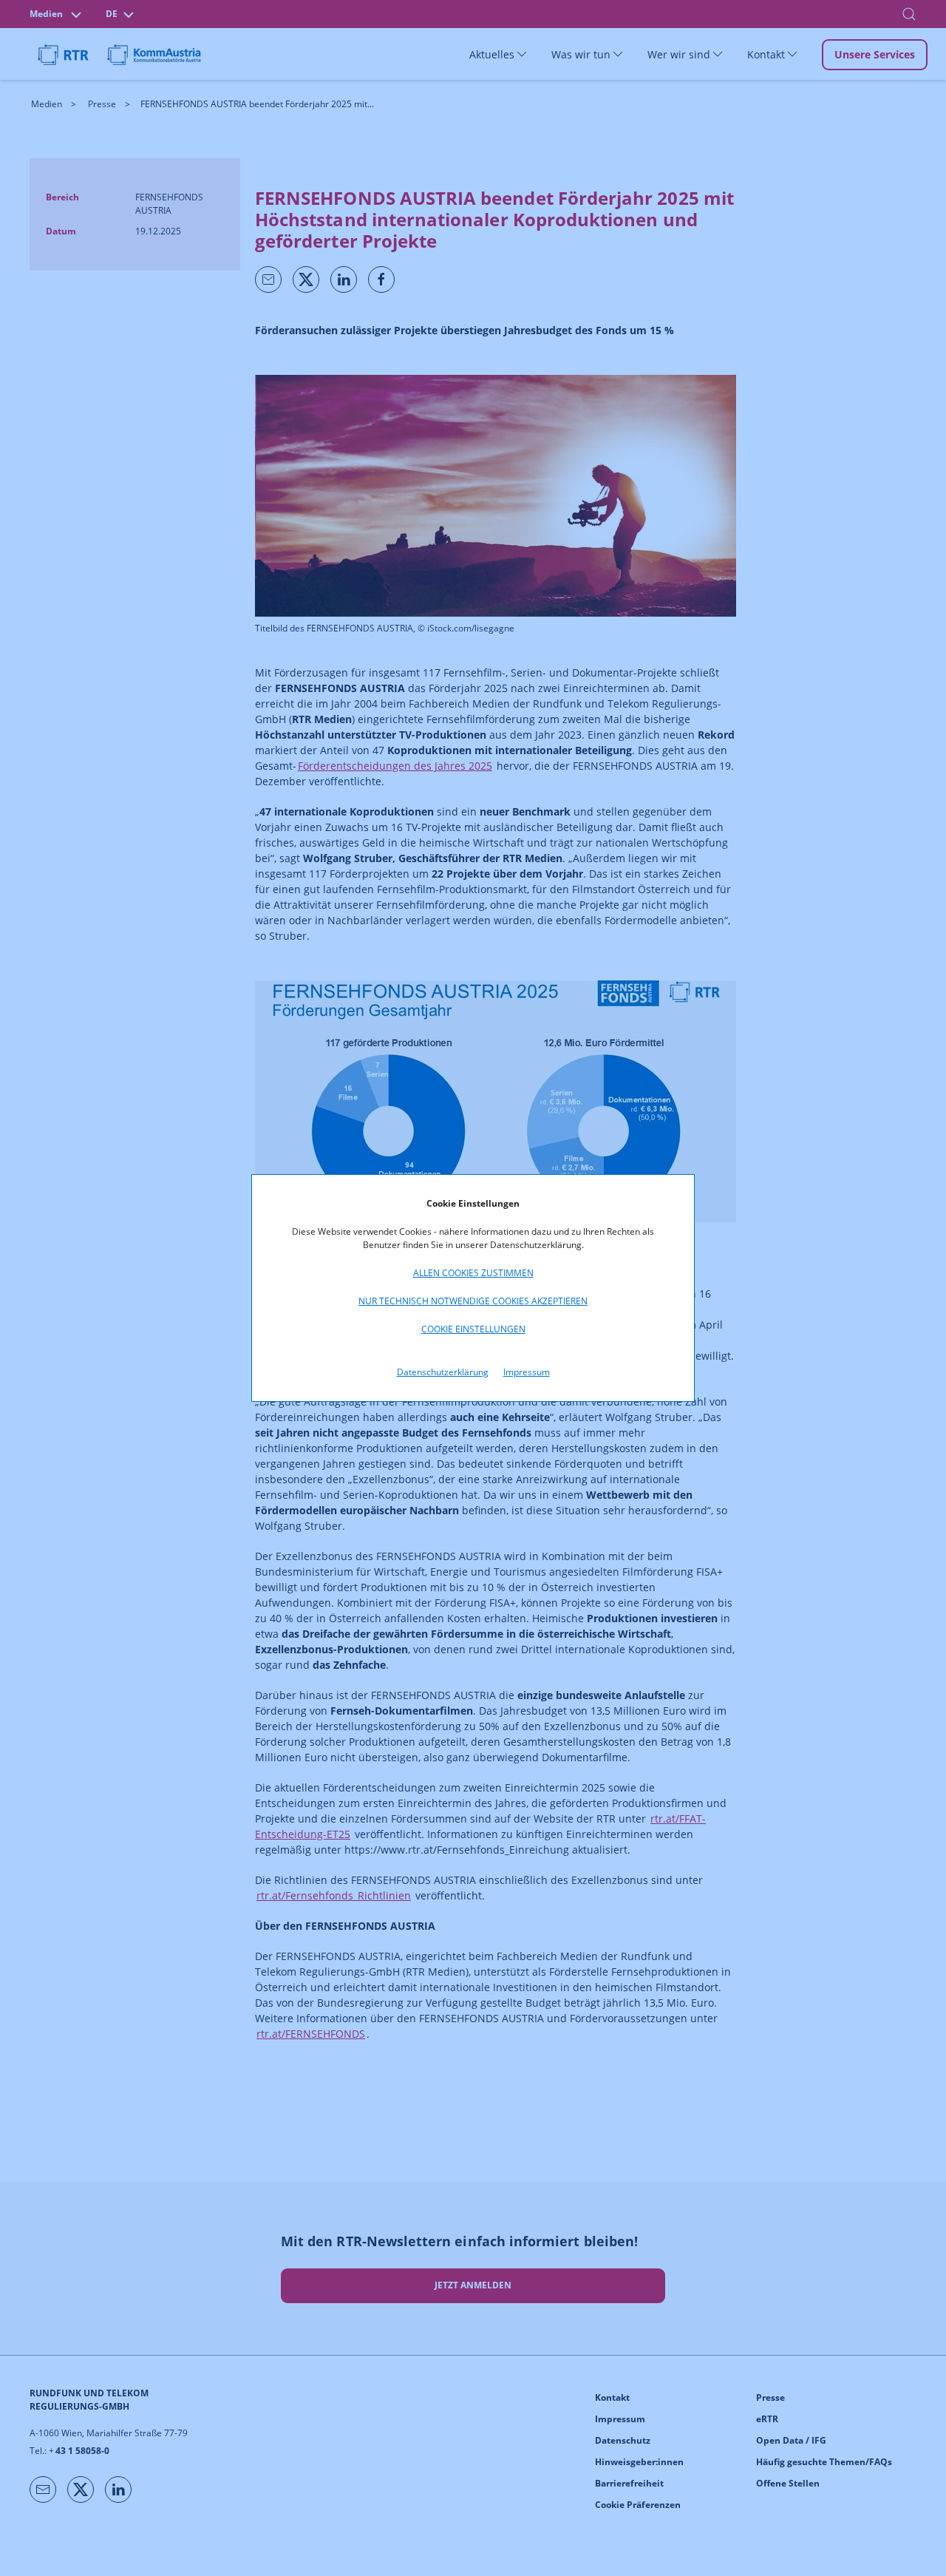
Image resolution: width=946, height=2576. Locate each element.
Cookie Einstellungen (473, 1329)
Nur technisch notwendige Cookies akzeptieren (473, 1301)
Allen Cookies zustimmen (473, 1273)
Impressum (527, 1372)
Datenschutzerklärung (443, 1372)
